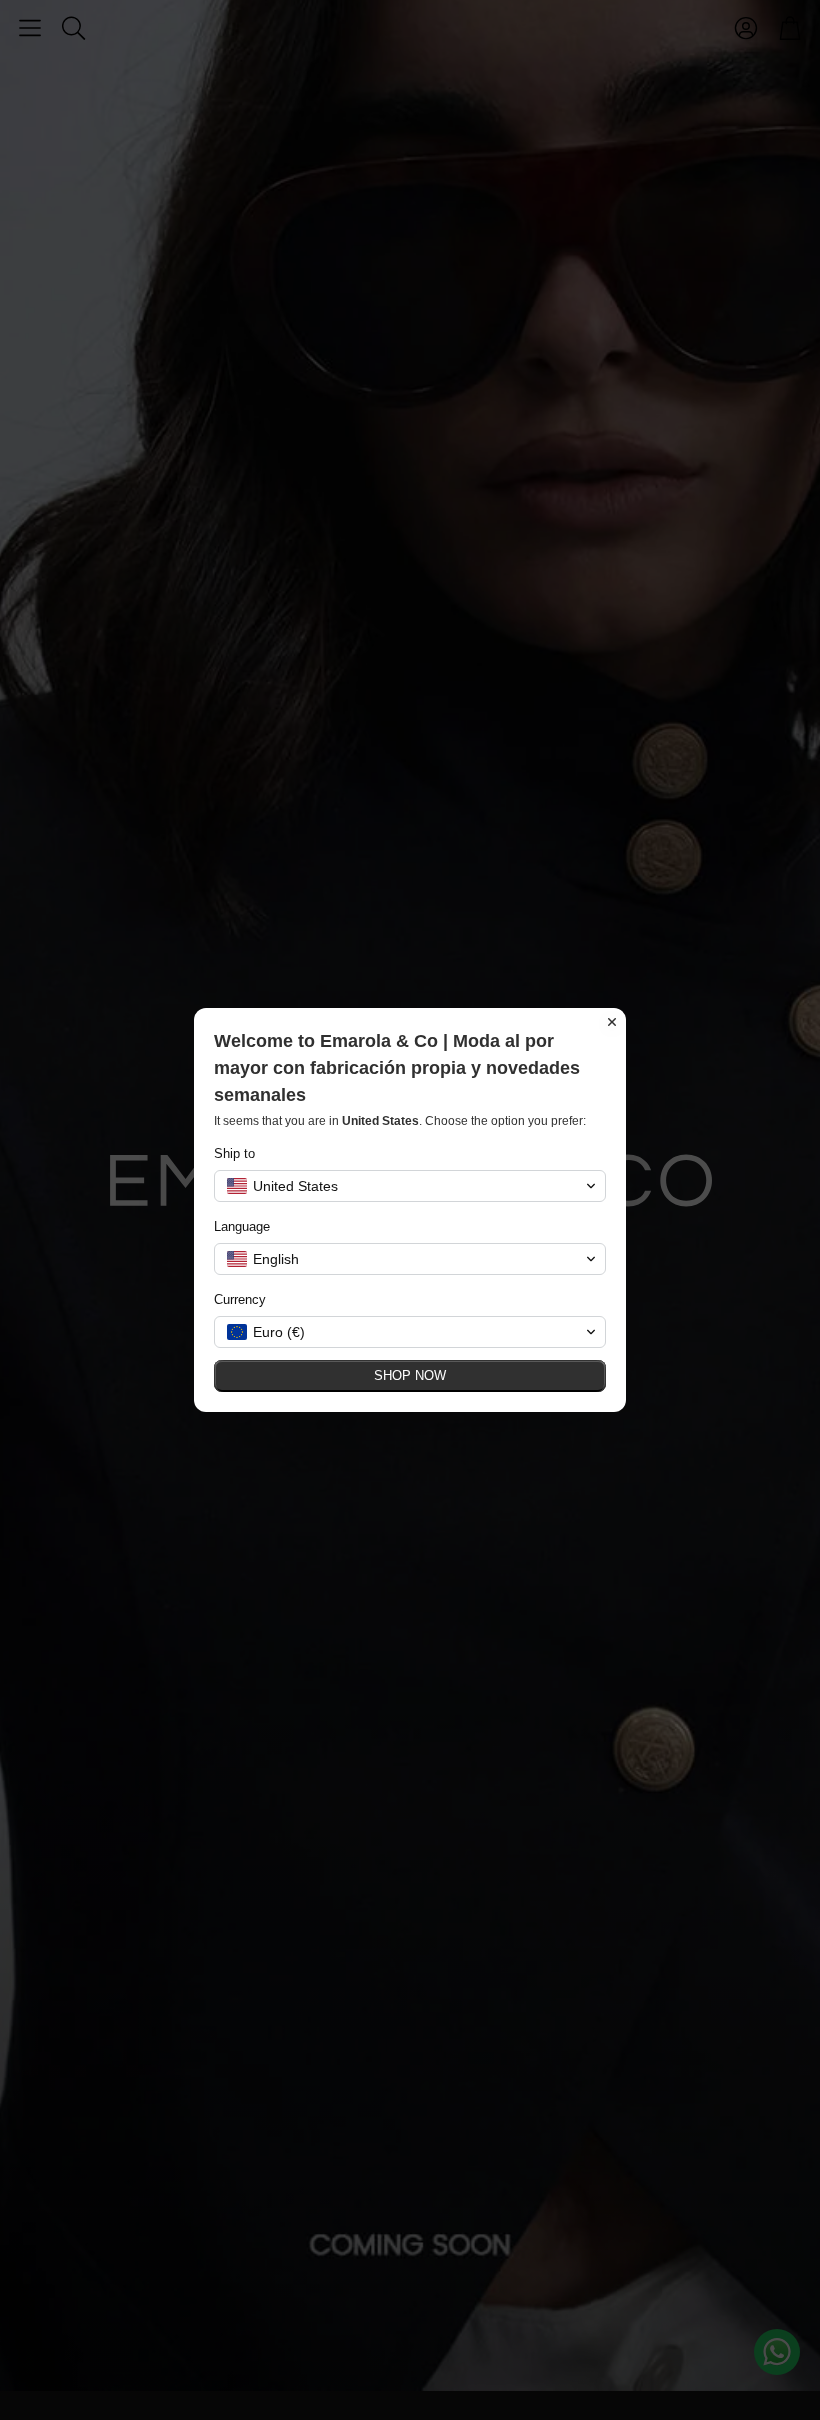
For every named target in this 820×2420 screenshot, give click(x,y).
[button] (410, 1186)
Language (242, 1226)
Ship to (234, 1153)
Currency (240, 1299)
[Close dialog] (612, 1022)
